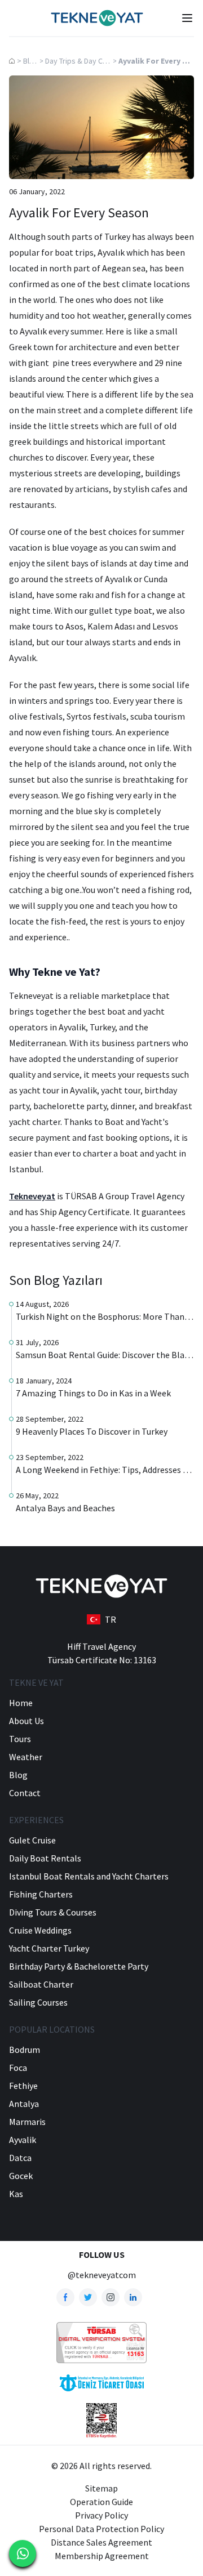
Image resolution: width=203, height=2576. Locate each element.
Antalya (24, 2104)
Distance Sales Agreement (101, 2542)
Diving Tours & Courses (53, 1912)
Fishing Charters (41, 1894)
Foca (18, 2068)
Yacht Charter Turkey (49, 1948)
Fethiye (23, 2086)
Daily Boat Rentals (45, 1858)
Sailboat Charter (41, 1984)
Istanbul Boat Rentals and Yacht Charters (89, 1876)
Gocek (21, 2176)
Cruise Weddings (40, 1930)
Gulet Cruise (32, 1840)
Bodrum (25, 2050)
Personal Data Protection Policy (101, 2529)
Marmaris (27, 2122)
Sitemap (101, 2488)
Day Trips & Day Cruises (84, 61)
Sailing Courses (38, 2002)
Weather (26, 1757)
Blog (31, 61)
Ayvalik (23, 2140)
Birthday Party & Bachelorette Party (79, 1966)
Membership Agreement (102, 2556)
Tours (20, 1739)
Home (21, 1703)
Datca (20, 2158)
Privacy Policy (101, 2515)
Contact (25, 1793)
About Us (27, 1721)
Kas (16, 2194)
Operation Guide (101, 2502)
